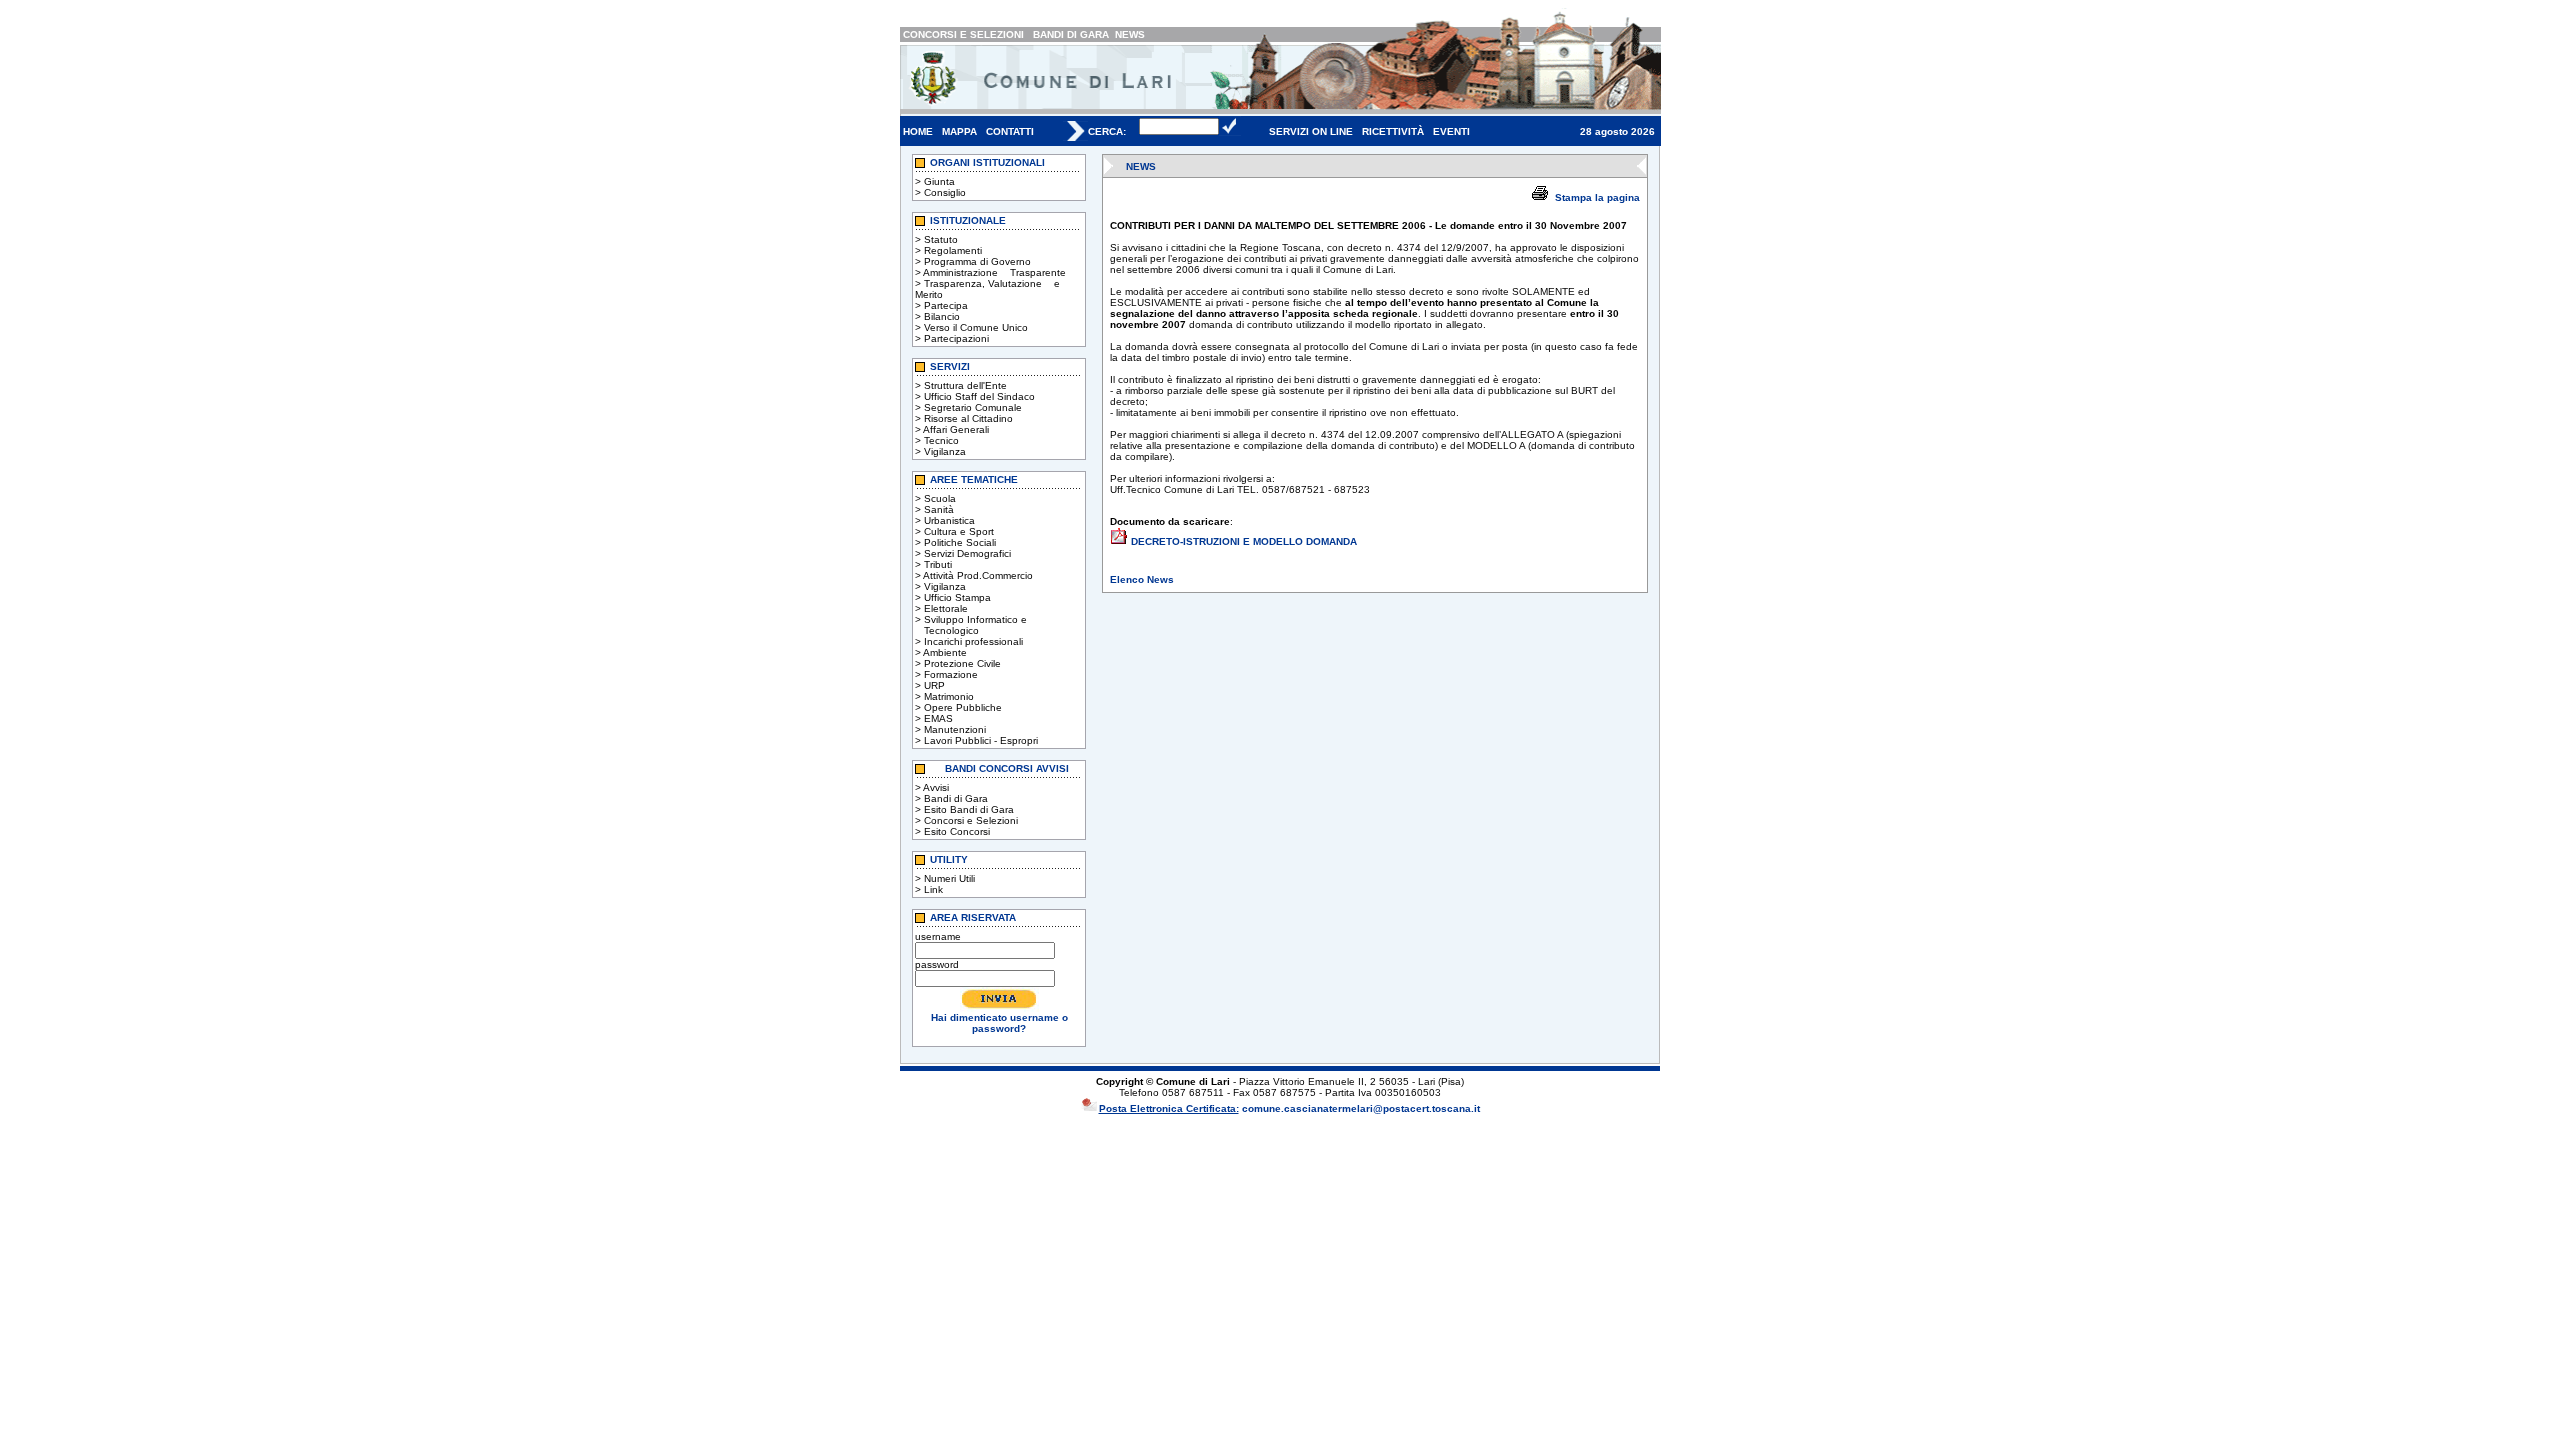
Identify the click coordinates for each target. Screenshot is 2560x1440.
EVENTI (1451, 131)
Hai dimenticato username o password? (999, 1023)
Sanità (939, 509)
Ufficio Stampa (957, 597)
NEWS (1130, 34)
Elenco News (1142, 579)
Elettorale (946, 608)
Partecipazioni (956, 338)
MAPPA (959, 131)
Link (933, 889)
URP (934, 685)
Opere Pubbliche (963, 707)
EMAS (938, 718)
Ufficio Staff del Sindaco (979, 396)
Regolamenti (953, 250)
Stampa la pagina (1597, 197)
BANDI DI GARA (1071, 34)
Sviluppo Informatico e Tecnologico (971, 625)
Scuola (940, 498)
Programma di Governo (977, 261)
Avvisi (936, 787)
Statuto (941, 239)
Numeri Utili (949, 878)
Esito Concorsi (957, 831)
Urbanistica (949, 520)
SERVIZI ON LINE (1311, 131)
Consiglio (945, 192)
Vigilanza (945, 451)
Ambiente (945, 652)
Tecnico (941, 440)
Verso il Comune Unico (976, 327)
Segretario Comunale (973, 407)
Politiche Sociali (960, 542)
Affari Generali (956, 429)
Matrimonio (949, 696)
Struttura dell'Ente (965, 385)
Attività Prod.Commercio (978, 575)
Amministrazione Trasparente (994, 272)
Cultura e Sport (959, 531)
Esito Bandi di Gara (969, 809)
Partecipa (946, 305)
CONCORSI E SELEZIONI (963, 34)
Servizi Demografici (967, 553)
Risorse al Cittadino (968, 418)
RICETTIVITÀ (1393, 131)
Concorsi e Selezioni (971, 820)
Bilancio (942, 316)
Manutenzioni (955, 729)
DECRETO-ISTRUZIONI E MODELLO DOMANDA (1244, 541)
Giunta (939, 181)
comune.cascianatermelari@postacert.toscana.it (1361, 1108)
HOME (918, 131)
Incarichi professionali (973, 641)
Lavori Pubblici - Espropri (981, 740)
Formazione (951, 674)
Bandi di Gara (956, 798)
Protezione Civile (962, 663)
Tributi (938, 564)
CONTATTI (1010, 131)
